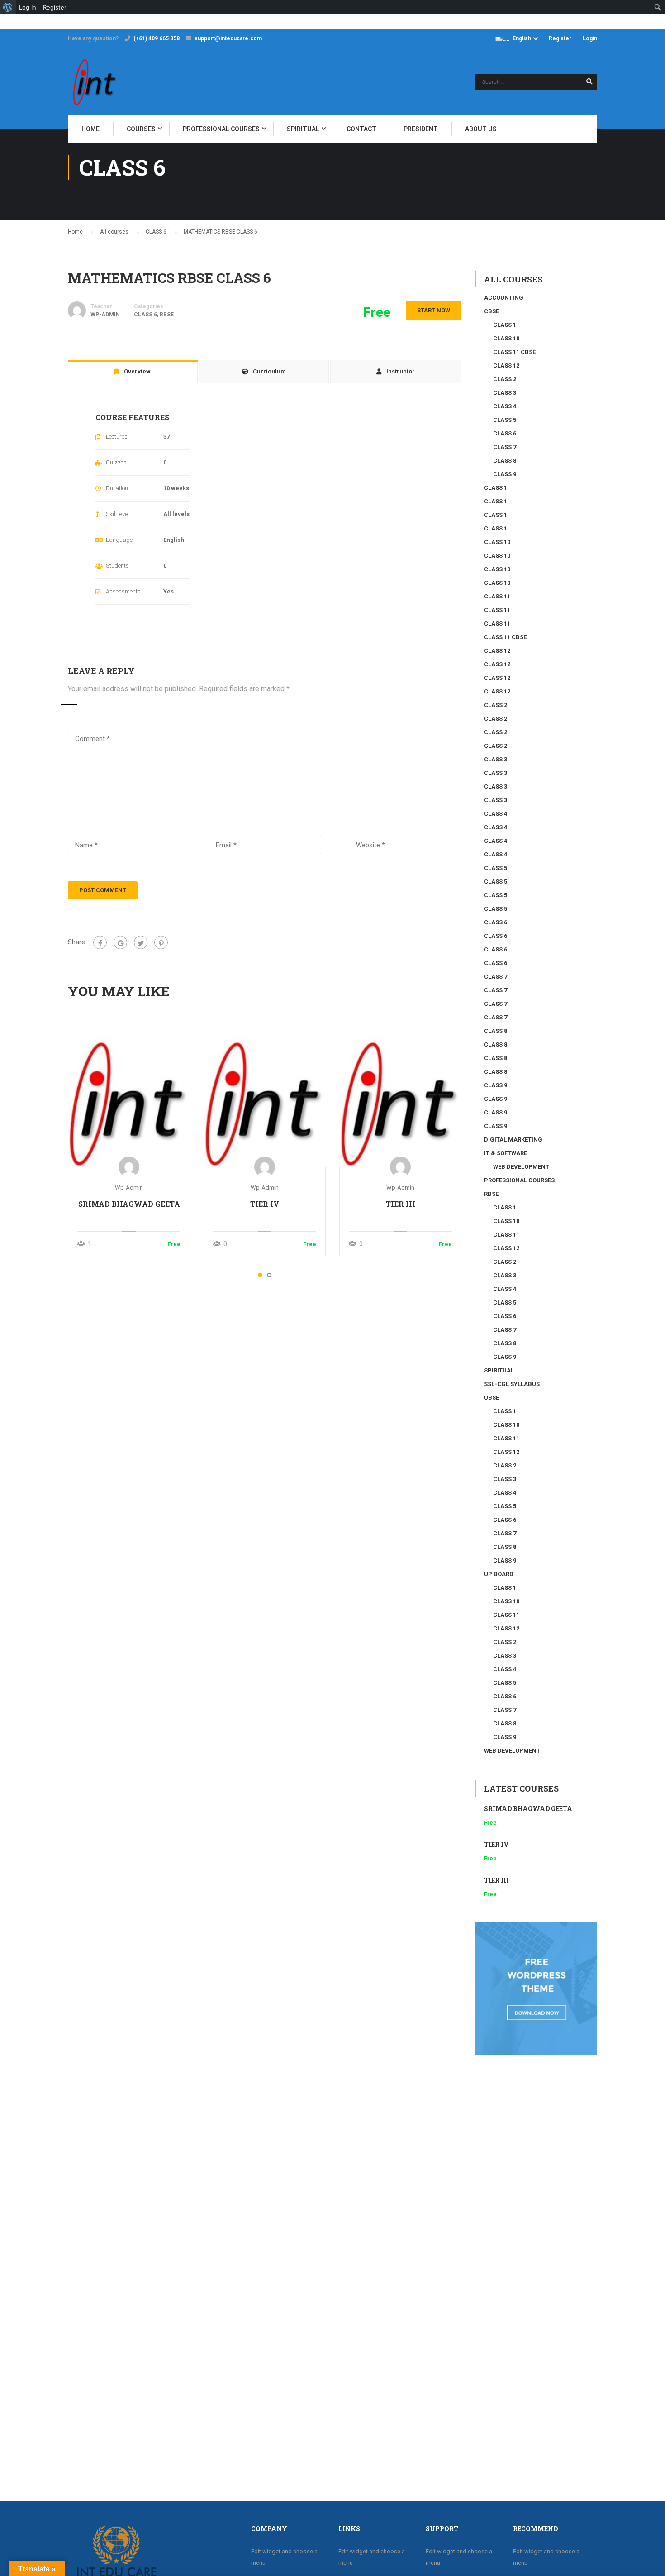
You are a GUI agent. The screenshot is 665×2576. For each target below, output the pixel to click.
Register (560, 38)
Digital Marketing (513, 1140)
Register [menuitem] (55, 7)
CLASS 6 (145, 315)
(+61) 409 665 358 (157, 38)
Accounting (504, 298)
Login (590, 38)
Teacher (101, 306)
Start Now (434, 310)
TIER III (401, 1204)
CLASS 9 (505, 474)
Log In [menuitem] (28, 7)
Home (90, 129)
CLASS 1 (505, 325)
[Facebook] (100, 942)
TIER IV (265, 1204)
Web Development (521, 1167)
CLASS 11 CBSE (514, 352)
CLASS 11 (497, 596)
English (522, 38)
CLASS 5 (505, 420)
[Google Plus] (120, 942)
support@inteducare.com (228, 38)
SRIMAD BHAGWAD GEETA (129, 1204)
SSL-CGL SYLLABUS (512, 1384)
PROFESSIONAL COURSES (221, 129)
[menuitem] (8, 7)
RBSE (167, 315)
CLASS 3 (505, 393)
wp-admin (129, 1188)
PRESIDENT (421, 129)
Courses (141, 129)
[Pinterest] (161, 942)
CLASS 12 (506, 366)
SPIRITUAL (303, 129)
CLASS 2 (505, 379)
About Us (481, 129)
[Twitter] (141, 942)
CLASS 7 (505, 447)
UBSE (492, 1398)
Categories (149, 306)
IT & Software (506, 1153)
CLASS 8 (505, 461)
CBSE (492, 311)
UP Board (499, 1574)
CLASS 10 (506, 338)
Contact (361, 129)
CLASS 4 (505, 406)
